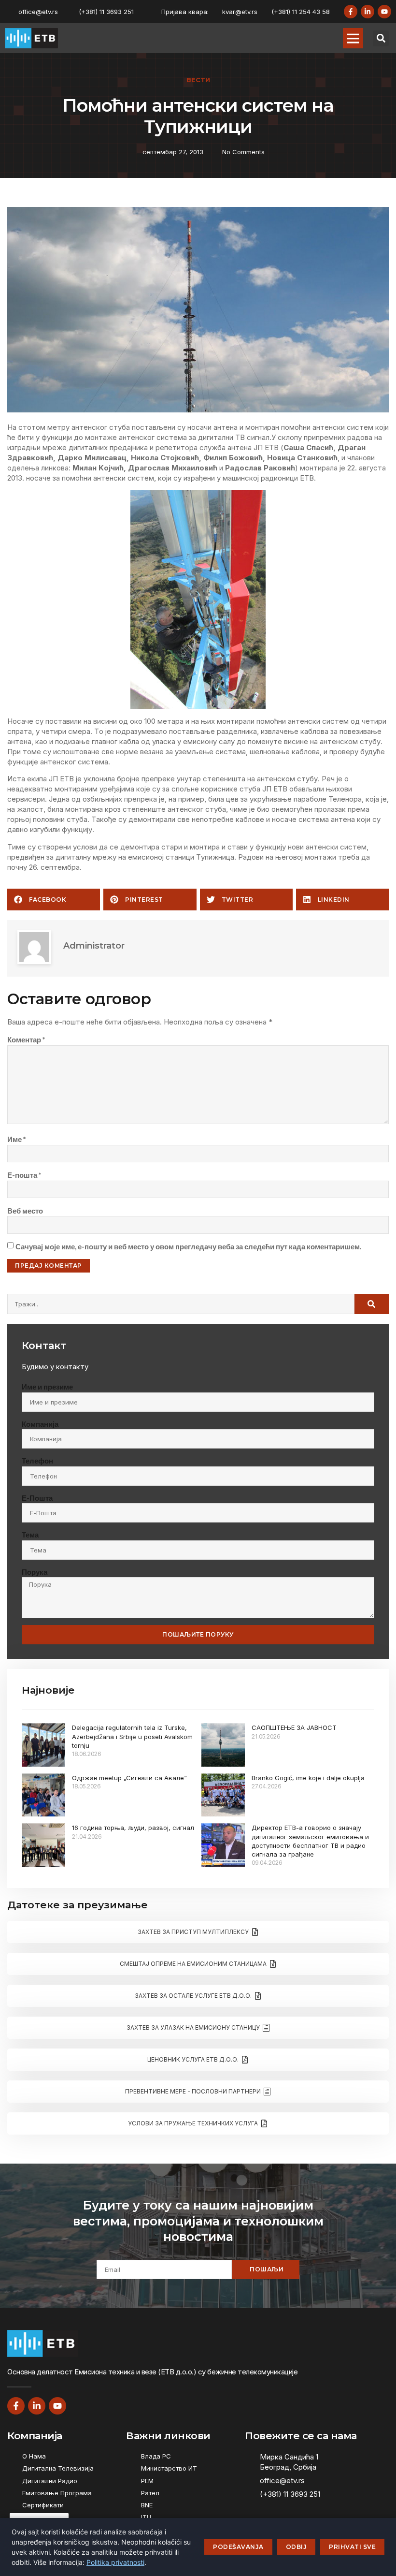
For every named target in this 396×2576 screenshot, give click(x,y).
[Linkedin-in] (368, 12)
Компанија (40, 1424)
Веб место (25, 1211)
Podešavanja (238, 2547)
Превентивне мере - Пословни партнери (193, 2091)
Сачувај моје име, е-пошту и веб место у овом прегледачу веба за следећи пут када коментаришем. (188, 1246)
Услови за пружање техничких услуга (193, 2123)
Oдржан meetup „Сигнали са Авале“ (129, 1778)
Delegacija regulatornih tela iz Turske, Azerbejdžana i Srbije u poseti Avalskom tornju (132, 1736)
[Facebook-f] (351, 12)
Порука (35, 1572)
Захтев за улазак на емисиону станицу (193, 2027)
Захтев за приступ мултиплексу (193, 1932)
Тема (30, 1535)
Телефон (37, 1461)
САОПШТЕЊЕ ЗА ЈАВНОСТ (294, 1727)
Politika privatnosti (115, 2562)
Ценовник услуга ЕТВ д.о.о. (193, 2059)
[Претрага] (372, 1304)
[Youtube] (384, 12)
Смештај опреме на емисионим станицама (193, 1964)
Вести (198, 80)
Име (17, 1139)
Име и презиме (47, 1387)
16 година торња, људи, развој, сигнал (133, 1828)
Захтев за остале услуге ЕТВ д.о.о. (193, 1996)
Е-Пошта (37, 1498)
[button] (353, 38)
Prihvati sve (352, 2547)
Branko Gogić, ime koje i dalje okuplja (308, 1778)
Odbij (297, 2547)
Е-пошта (24, 1175)
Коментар (26, 1039)
